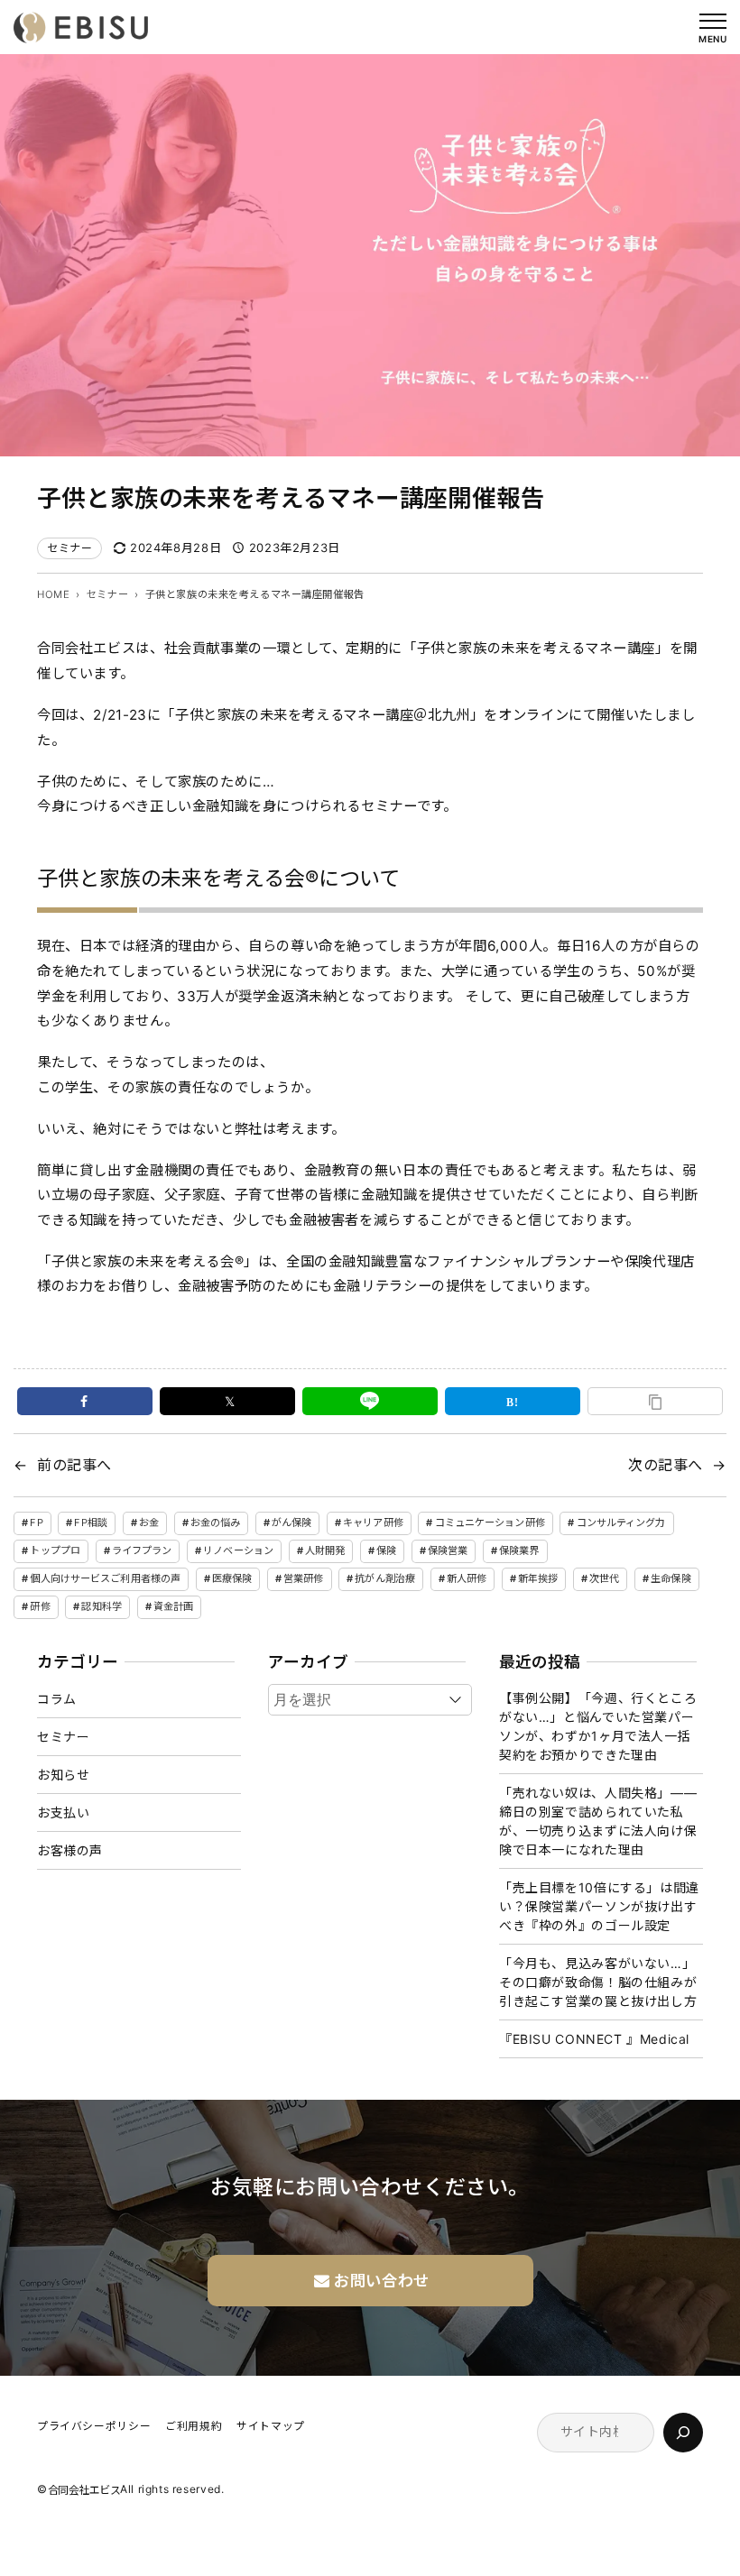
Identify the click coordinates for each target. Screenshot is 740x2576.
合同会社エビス (84, 2491)
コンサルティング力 (621, 1523)
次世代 (604, 1578)
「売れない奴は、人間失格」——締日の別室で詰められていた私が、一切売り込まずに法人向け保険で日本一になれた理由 (598, 1821)
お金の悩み (216, 1523)
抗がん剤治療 (385, 1578)
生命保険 (671, 1578)
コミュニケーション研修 (490, 1523)
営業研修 (303, 1578)
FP (36, 1523)
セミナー (69, 548)
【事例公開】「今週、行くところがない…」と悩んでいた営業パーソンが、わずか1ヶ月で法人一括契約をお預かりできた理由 (598, 1726)
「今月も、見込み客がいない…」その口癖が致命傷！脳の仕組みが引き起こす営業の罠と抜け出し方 (598, 1982)
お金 (149, 1523)
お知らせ (63, 1775)
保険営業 (448, 1550)
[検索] (683, 2433)
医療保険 (232, 1578)
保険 (386, 1550)
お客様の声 (70, 1850)
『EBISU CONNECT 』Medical (594, 2039)
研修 (40, 1606)
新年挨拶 (538, 1578)
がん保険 (291, 1523)
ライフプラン (142, 1550)
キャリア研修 (373, 1523)
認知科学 (101, 1606)
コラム (57, 1699)
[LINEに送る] (370, 1401)
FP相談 (90, 1523)
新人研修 (467, 1578)
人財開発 (325, 1550)
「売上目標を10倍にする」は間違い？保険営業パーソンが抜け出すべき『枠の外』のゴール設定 (599, 1906)
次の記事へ (666, 1465)
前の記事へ (74, 1465)
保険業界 (519, 1550)
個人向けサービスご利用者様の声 (105, 1578)
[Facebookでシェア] (85, 1401)
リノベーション (238, 1550)
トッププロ (55, 1550)
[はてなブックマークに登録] (513, 1401)
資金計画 (173, 1606)
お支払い (63, 1812)
